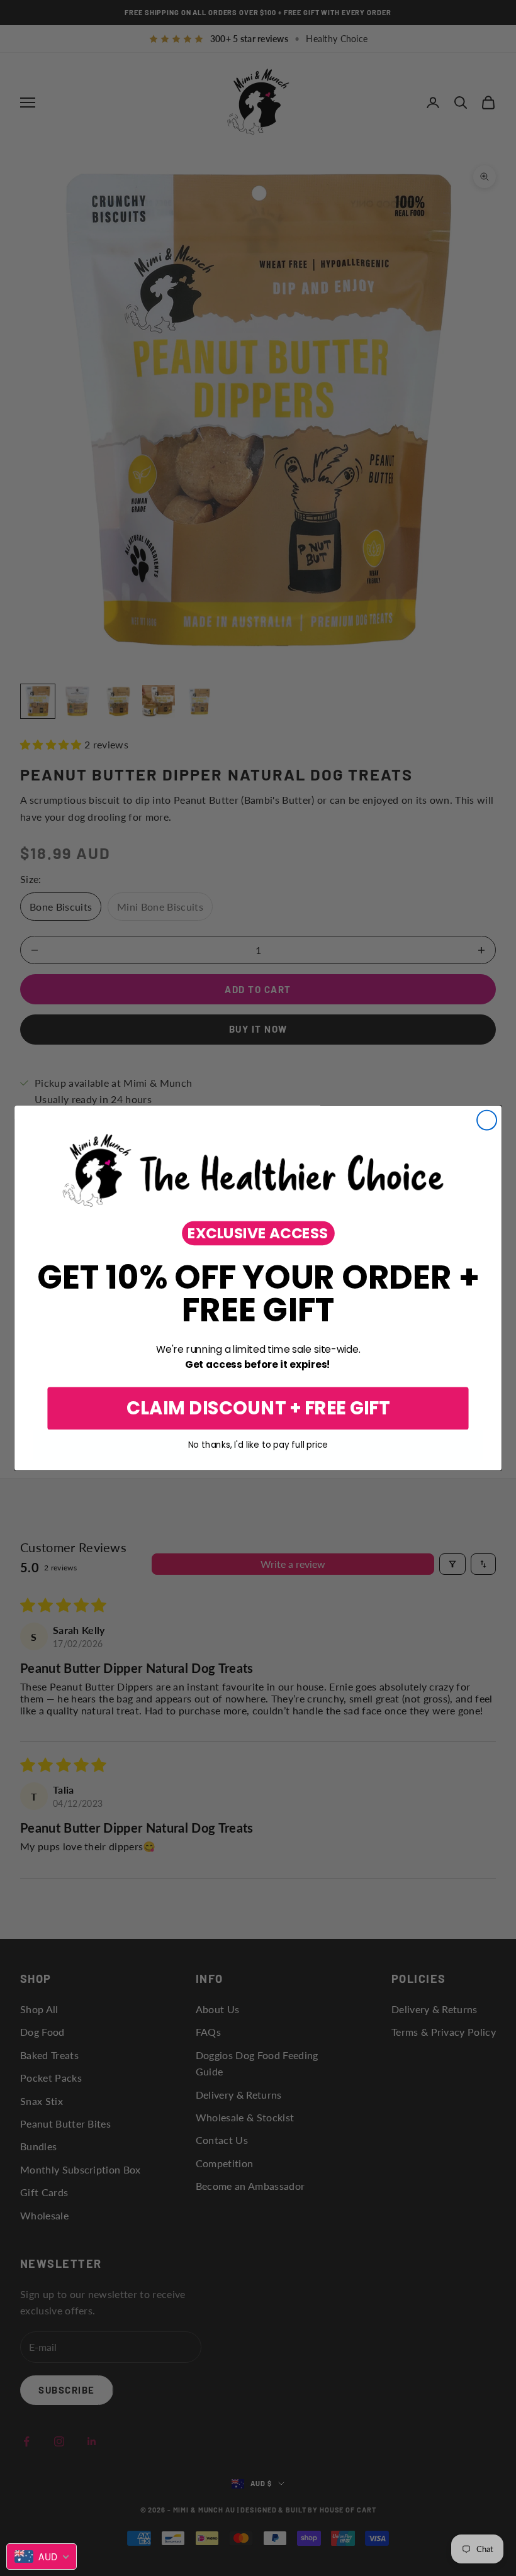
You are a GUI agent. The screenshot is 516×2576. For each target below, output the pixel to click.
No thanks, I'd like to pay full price (258, 1445)
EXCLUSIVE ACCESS (258, 1233)
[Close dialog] (487, 1120)
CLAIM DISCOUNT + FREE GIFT (258, 1408)
